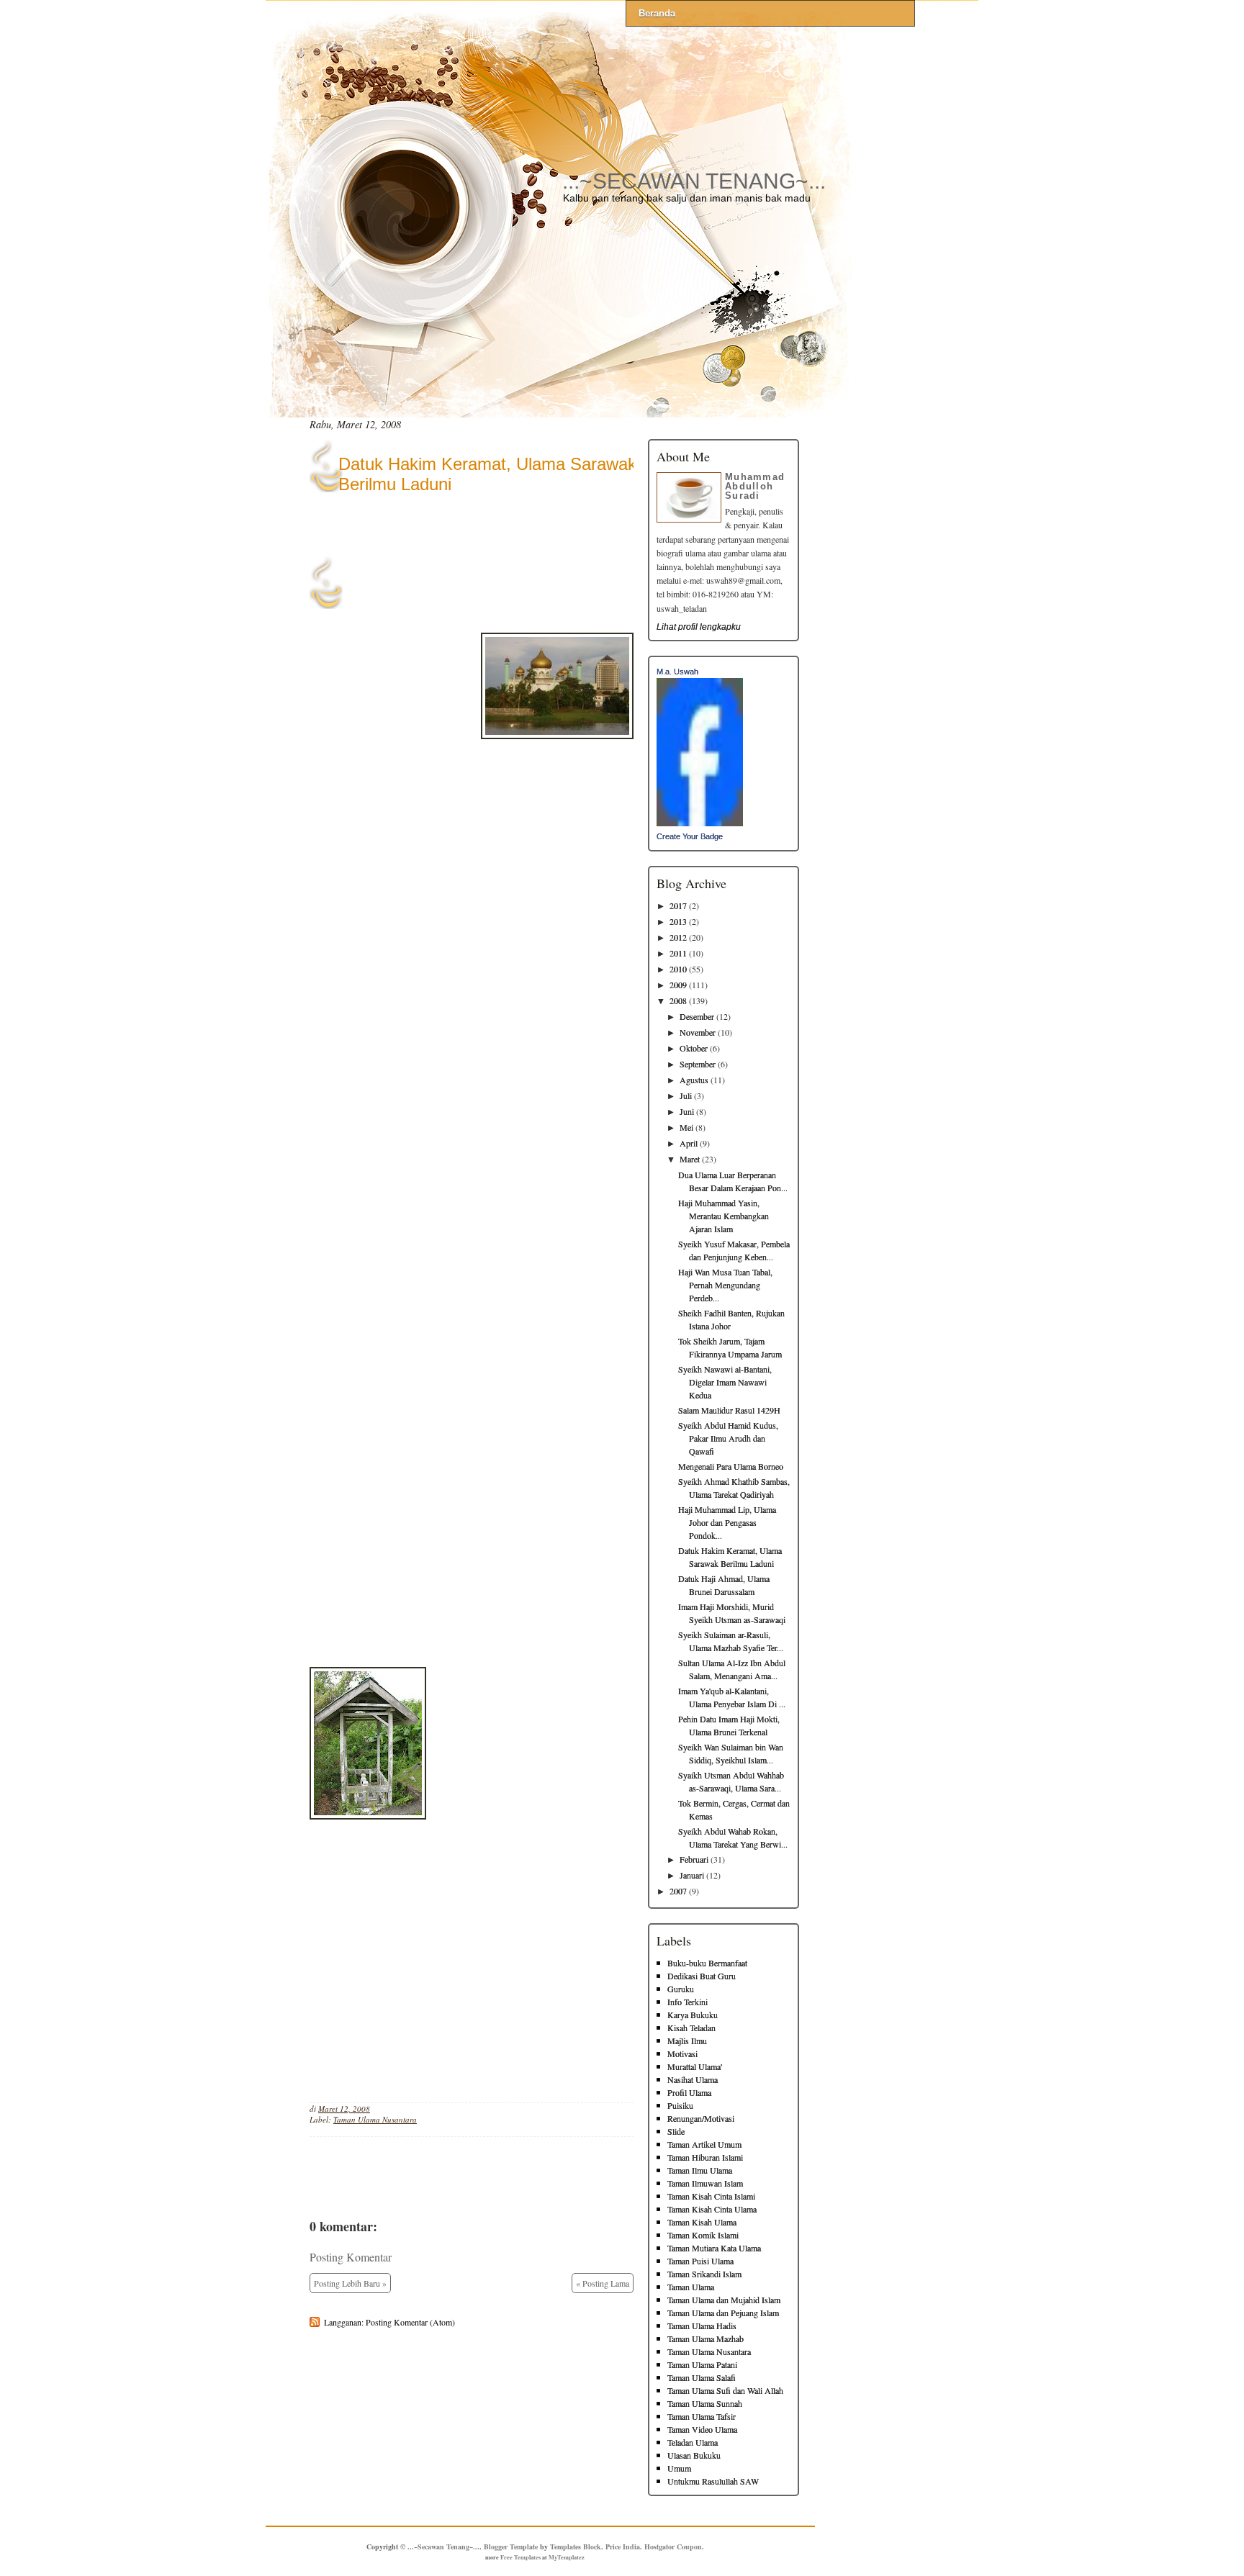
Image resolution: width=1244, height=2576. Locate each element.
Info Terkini (688, 2002)
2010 (678, 969)
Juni (687, 1111)
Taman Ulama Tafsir (702, 2416)
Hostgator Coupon (673, 2546)
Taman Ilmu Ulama (700, 2170)
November (698, 1032)
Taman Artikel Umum (704, 2144)
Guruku (681, 1989)
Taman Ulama (691, 2287)
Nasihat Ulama (693, 2079)
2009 (678, 985)
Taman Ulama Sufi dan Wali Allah (725, 2390)
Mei (686, 1127)
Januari (692, 1875)
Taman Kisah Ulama (702, 2222)
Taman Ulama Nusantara (375, 2119)
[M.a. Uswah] (700, 823)
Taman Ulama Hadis (702, 2326)
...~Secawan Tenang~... (694, 181)
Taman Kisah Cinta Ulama (712, 2209)
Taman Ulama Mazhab (706, 2338)
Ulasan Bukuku (694, 2455)
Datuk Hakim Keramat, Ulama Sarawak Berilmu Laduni (487, 474)
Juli (686, 1095)
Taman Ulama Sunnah (705, 2403)
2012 (678, 937)
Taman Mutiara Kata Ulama (714, 2248)
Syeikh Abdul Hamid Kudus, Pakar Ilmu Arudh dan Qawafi (728, 1438)
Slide (676, 2131)
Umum (679, 2468)
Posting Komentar (351, 2257)
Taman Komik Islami (703, 2235)
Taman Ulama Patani (702, 2364)
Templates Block (576, 2546)
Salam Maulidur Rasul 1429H (729, 1410)
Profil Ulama (689, 2092)
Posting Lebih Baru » (350, 2283)
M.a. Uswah (677, 672)
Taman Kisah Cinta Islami (711, 2196)
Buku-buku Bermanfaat (707, 1963)
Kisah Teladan (691, 2028)
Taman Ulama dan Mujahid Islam (724, 2300)
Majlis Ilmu (687, 2041)
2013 (678, 921)
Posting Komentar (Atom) (410, 2322)
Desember (697, 1016)
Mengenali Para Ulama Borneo (731, 1466)
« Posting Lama (603, 2283)
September (698, 1064)
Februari (694, 1859)
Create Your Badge (690, 836)
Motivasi (682, 2053)
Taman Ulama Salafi (702, 2377)
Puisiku (680, 2105)
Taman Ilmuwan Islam (705, 2183)
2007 (678, 1891)
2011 (678, 953)
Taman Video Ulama (702, 2429)
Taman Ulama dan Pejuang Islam (723, 2313)
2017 (678, 905)
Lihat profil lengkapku (699, 627)
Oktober (694, 1048)
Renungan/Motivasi (701, 2118)
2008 (678, 1000)
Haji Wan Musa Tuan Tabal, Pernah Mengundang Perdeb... (725, 1285)
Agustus (694, 1080)
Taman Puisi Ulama (700, 2261)
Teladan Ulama (693, 2442)
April (689, 1143)
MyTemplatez (567, 2557)
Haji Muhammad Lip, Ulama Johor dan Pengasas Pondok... (727, 1522)
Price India (623, 2546)
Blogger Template (511, 2546)
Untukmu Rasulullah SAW (713, 2481)
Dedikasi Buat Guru (702, 1976)
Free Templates (520, 2557)
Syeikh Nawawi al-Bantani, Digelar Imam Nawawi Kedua (725, 1382)
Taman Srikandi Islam (704, 2274)
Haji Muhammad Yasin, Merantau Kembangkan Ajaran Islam (724, 1216)
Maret (690, 1159)
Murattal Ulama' (695, 2066)
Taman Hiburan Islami (705, 2157)
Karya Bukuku (693, 2015)
